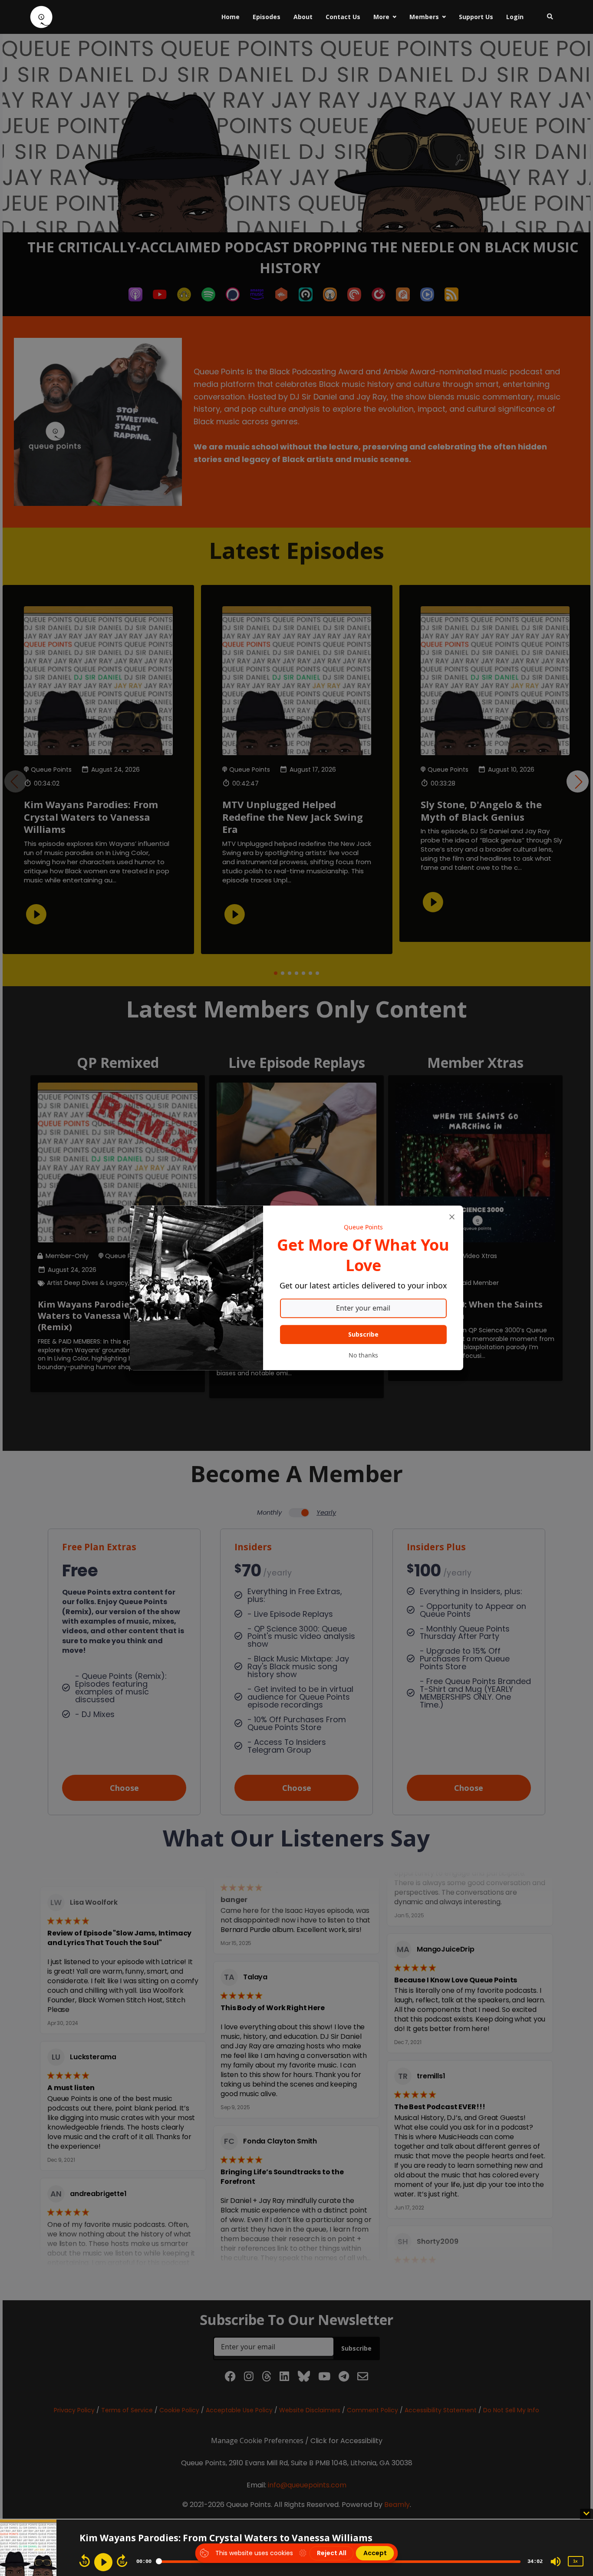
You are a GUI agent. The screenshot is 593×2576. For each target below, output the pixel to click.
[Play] (103, 2562)
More (381, 17)
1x (575, 2561)
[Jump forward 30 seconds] (122, 2561)
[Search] (547, 17)
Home (231, 17)
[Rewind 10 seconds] (85, 2561)
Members (424, 17)
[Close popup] (452, 1217)
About (303, 17)
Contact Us (343, 17)
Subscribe (363, 1335)
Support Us (476, 17)
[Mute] (556, 2562)
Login (515, 17)
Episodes (267, 17)
